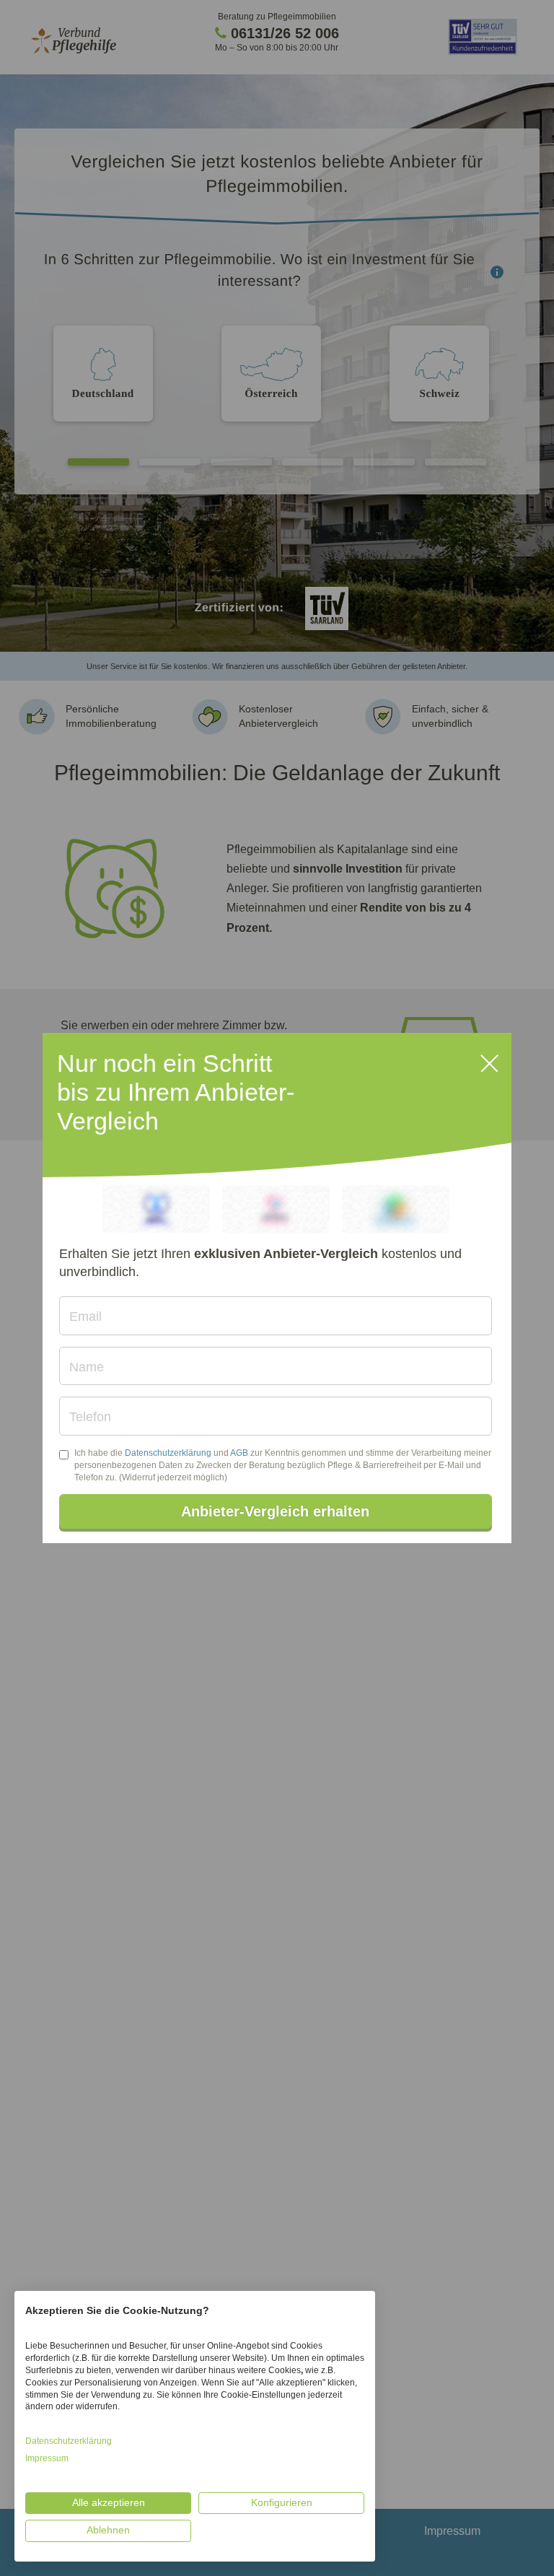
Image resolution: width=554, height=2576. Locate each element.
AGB (239, 1453)
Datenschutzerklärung (168, 1453)
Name (87, 1367)
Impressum (47, 2458)
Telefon (90, 1417)
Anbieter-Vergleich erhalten (275, 1511)
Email (85, 1317)
